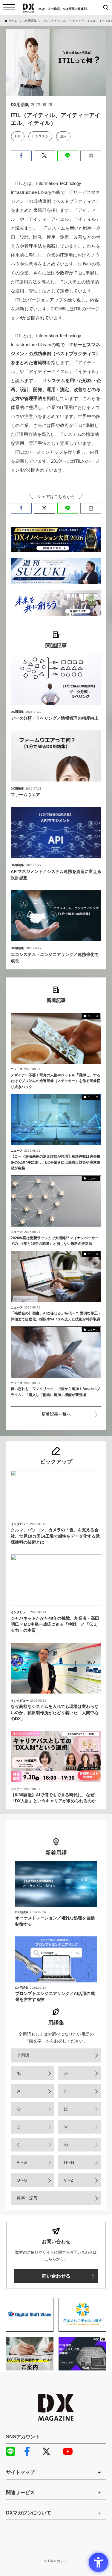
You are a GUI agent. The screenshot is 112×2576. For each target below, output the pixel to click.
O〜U (22, 2180)
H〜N (69, 2162)
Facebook (31, 2451)
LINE (13, 2451)
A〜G (22, 2162)
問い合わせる (56, 2276)
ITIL (18, 136)
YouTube (70, 2451)
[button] (21, 156)
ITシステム (40, 136)
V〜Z (69, 2180)
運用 (63, 136)
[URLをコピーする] (91, 156)
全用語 (23, 2055)
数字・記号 (27, 2198)
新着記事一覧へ (56, 1414)
